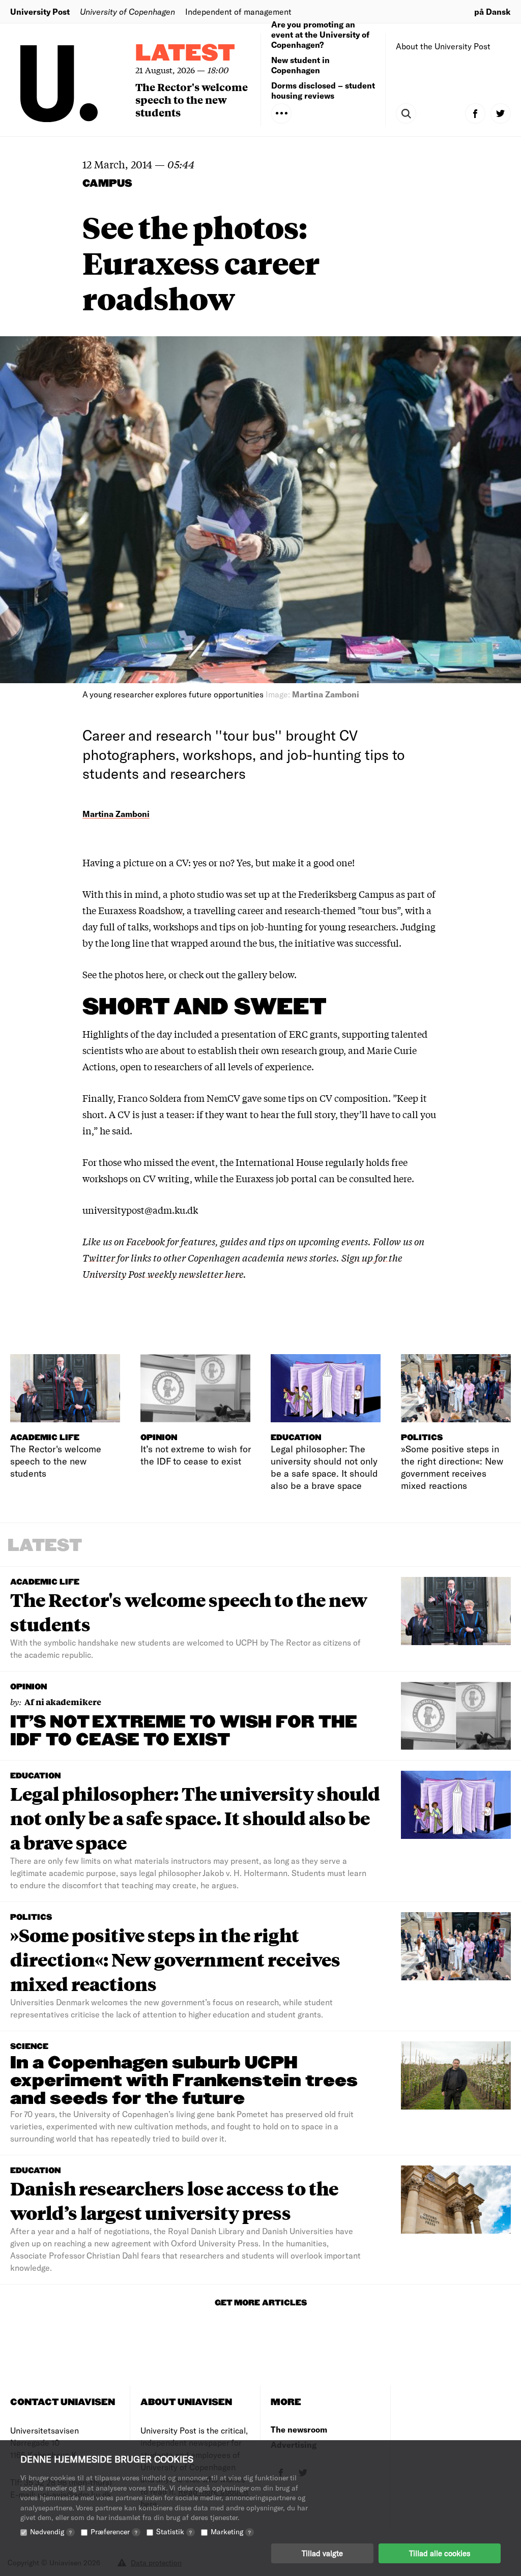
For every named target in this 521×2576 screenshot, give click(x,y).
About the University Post (443, 46)
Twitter (99, 1257)
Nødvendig (51, 2531)
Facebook (147, 1241)
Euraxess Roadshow (140, 910)
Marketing (231, 2531)
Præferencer (114, 2531)
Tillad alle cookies (440, 2553)
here (155, 974)
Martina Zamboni (116, 814)
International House (279, 1162)
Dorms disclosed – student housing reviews (323, 90)
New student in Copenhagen (300, 65)
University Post (40, 11)
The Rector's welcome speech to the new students (192, 99)
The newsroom (299, 2429)
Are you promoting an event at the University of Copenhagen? (320, 34)
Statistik (174, 2531)
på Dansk (493, 11)
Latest (185, 54)
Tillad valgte (322, 2553)
